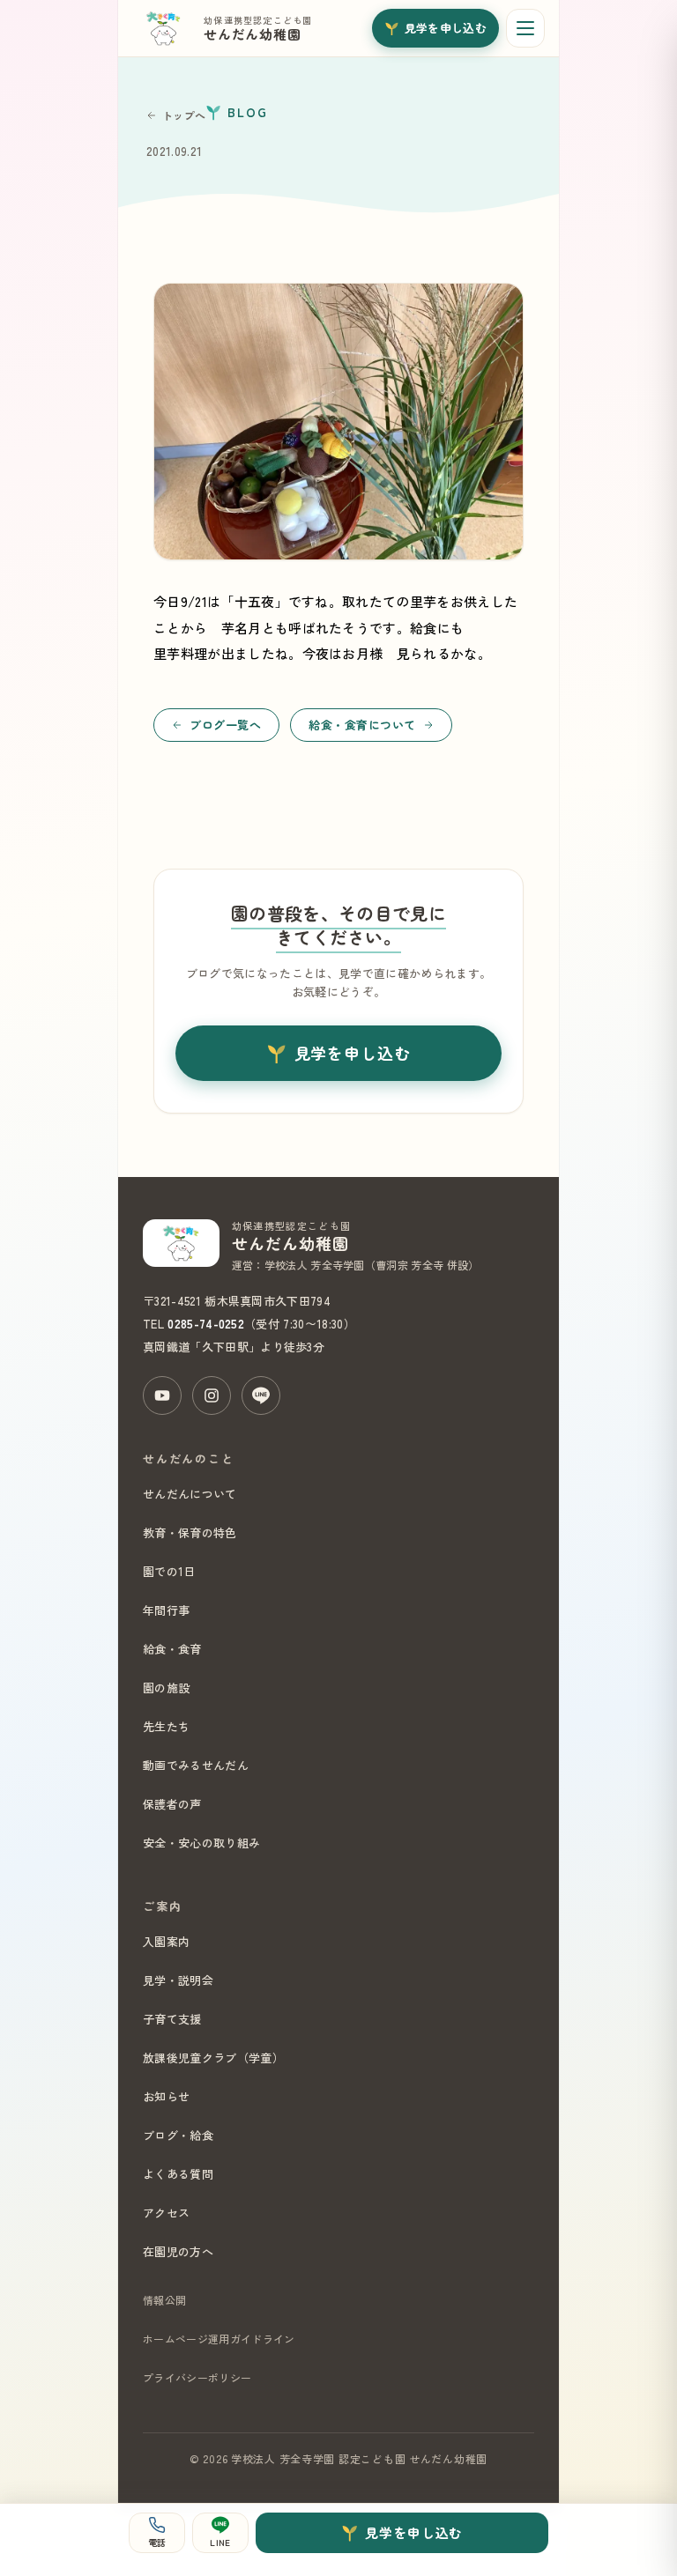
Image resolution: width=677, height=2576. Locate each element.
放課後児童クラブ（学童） (213, 2058)
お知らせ (166, 2096)
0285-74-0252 (206, 1324)
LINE (220, 2542)
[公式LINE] (261, 1395)
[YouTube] (162, 1395)
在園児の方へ (178, 2251)
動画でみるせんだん (196, 1765)
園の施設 (166, 1688)
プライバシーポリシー (197, 2377)
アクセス (166, 2213)
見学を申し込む (446, 28)
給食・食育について (362, 725)
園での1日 (169, 1571)
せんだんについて (190, 1494)
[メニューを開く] (525, 28)
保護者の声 (172, 1804)
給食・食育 (172, 1649)
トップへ (184, 115)
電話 (157, 2542)
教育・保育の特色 (190, 1532)
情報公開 (164, 2300)
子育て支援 (172, 2019)
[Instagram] (212, 1395)
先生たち (166, 1726)
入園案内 (166, 1941)
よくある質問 (178, 2174)
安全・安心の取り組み (201, 1843)
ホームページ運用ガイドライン (219, 2339)
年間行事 (166, 1610)
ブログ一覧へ (225, 725)
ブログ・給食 (178, 2135)
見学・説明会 (178, 1980)
